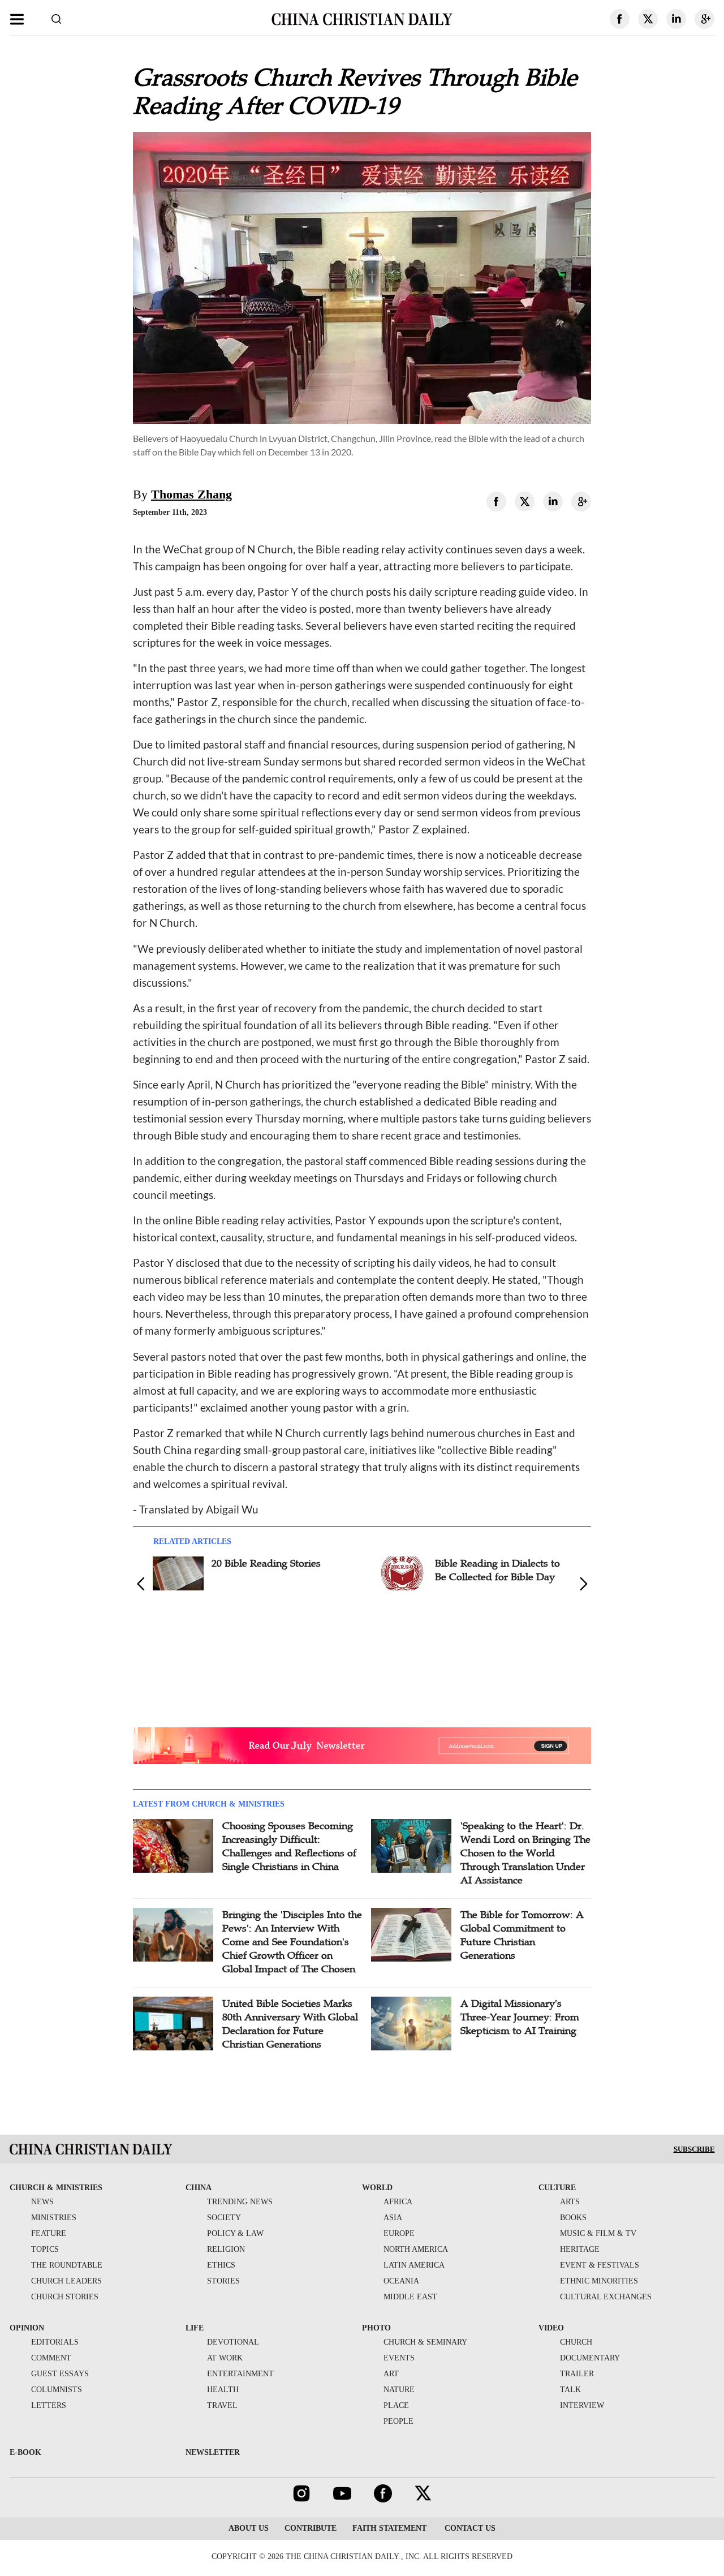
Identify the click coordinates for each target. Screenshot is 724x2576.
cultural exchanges (606, 2297)
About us (249, 2528)
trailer (577, 2374)
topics (45, 2249)
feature (49, 2233)
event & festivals (600, 2265)
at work (225, 2358)
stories (223, 2281)
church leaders (66, 2281)
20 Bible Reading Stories (266, 1563)
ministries (54, 2218)
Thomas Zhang (191, 494)
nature (399, 2390)
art (391, 2374)
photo (376, 2328)
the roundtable (67, 2265)
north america (416, 2249)
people (398, 2421)
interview (582, 2405)
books (573, 2218)
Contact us (469, 2528)
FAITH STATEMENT (389, 2528)
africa (398, 2202)
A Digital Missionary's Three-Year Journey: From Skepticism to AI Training (520, 2017)
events (399, 2358)
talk (570, 2390)
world (377, 2188)
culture (557, 2188)
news (42, 2202)
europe (399, 2233)
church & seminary (425, 2342)
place (396, 2405)
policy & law (235, 2233)
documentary (590, 2358)
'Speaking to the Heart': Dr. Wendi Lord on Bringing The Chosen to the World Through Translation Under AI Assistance (525, 1853)
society (224, 2218)
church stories (65, 2297)
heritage (580, 2249)
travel (222, 2405)
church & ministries (56, 2188)
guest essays (60, 2374)
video (551, 2328)
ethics (221, 2265)
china (199, 2188)
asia (393, 2218)
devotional (233, 2342)
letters (49, 2405)
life (195, 2328)
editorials (55, 2342)
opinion (27, 2328)
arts (570, 2202)
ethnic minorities (599, 2281)
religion (226, 2249)
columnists (57, 2390)
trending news (240, 2202)
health (223, 2390)
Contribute (311, 2528)
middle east (410, 2297)
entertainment (240, 2374)
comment (51, 2358)
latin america (414, 2265)
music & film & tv (598, 2233)
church (576, 2342)
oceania (401, 2281)
